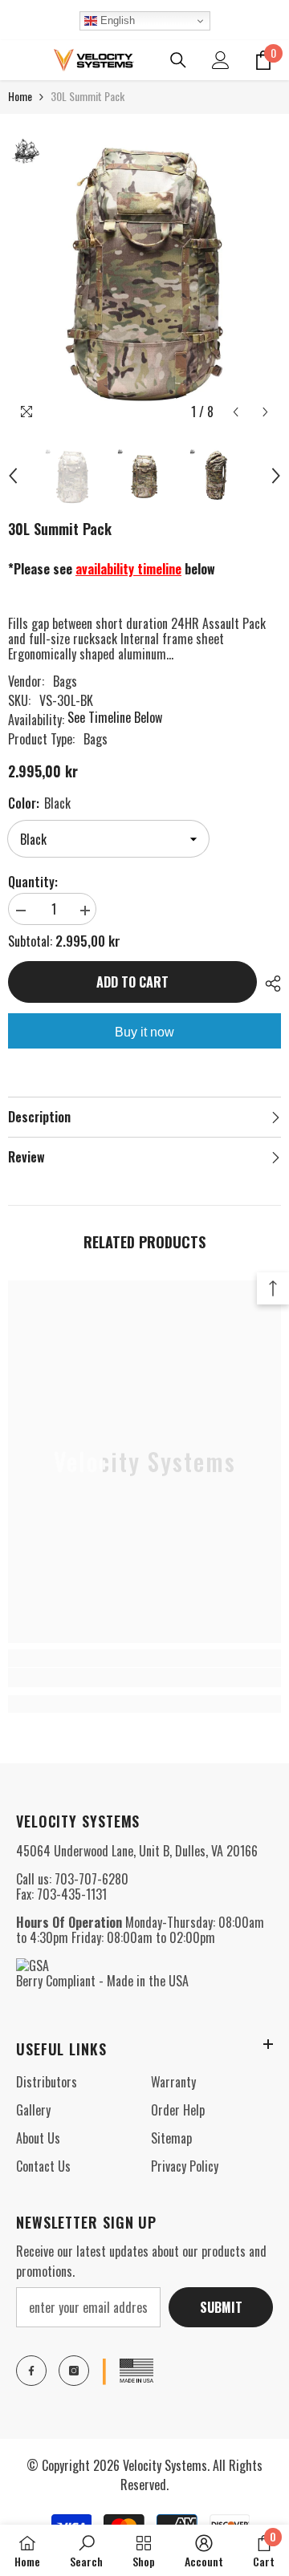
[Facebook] (31, 2371)
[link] (144, 1677)
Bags (65, 681)
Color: (39, 803)
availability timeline (128, 569)
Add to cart (132, 982)
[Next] (265, 412)
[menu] (18, 60)
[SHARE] (269, 984)
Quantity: (33, 882)
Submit (221, 2307)
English (116, 20)
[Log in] (221, 60)
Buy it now (144, 1032)
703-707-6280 (92, 1879)
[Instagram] (74, 2371)
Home (20, 96)
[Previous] (236, 412)
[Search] (178, 60)
